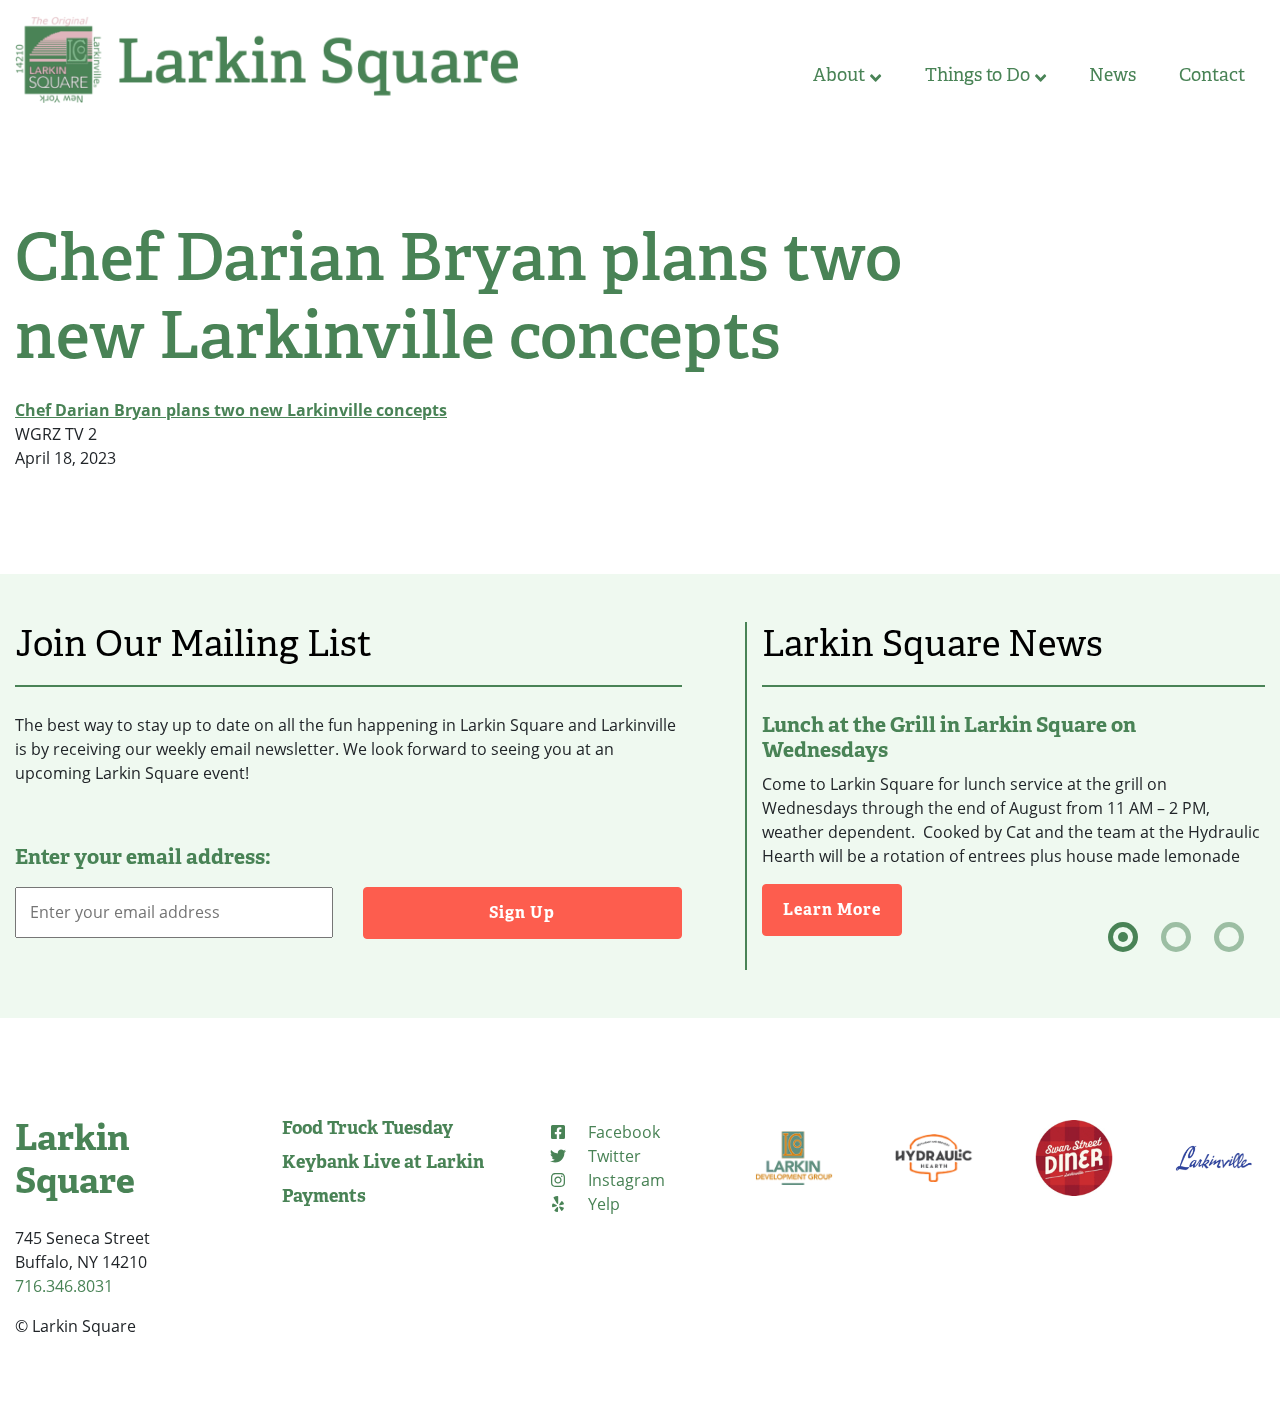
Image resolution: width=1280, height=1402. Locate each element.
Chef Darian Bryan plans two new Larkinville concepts (231, 410)
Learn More (842, 909)
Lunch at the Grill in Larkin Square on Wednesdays (949, 737)
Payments (324, 1196)
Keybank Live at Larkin (383, 1162)
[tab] (1123, 937)
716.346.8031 (64, 1286)
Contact (1212, 75)
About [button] (839, 75)
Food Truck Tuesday (367, 1128)
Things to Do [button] (977, 75)
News (1112, 75)
